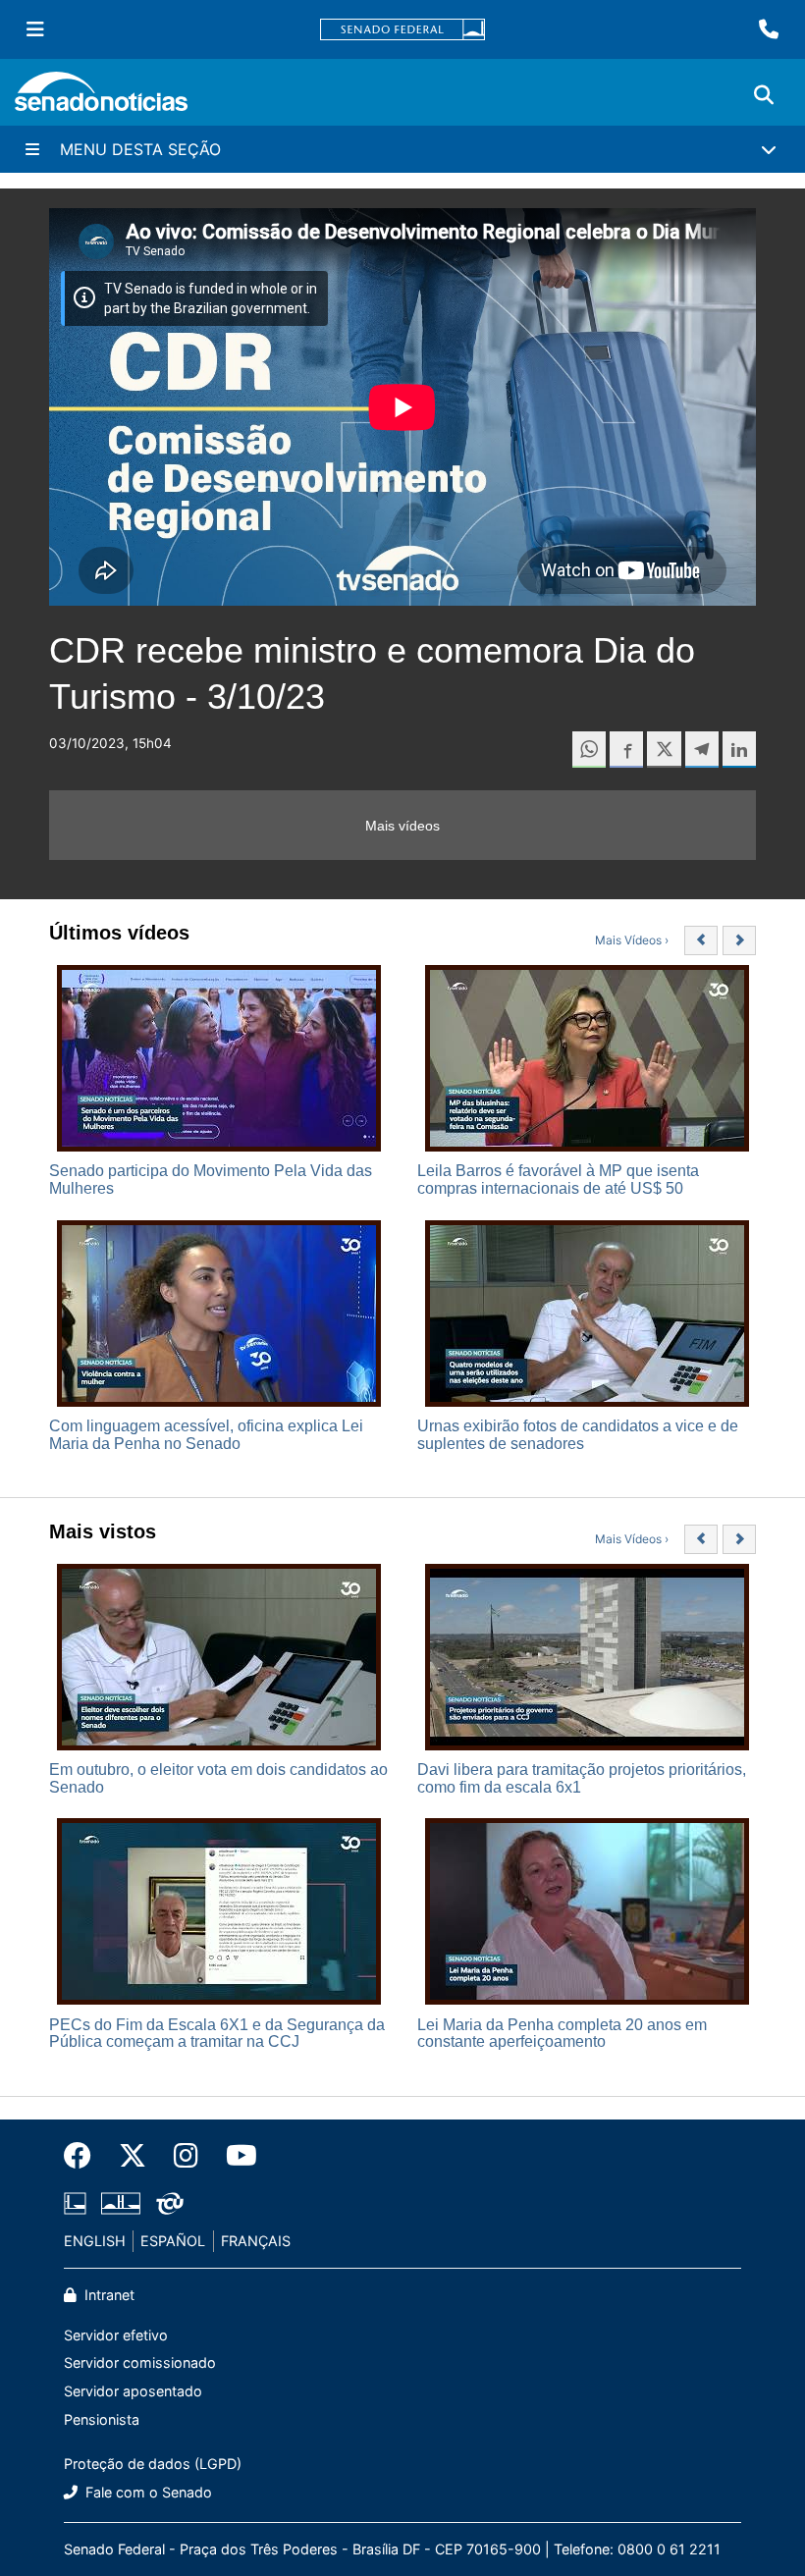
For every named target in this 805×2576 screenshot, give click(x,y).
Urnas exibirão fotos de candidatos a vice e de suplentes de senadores (578, 1435)
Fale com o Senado (147, 2492)
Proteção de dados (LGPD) (153, 2464)
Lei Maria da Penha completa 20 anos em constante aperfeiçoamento (562, 2034)
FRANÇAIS (256, 2241)
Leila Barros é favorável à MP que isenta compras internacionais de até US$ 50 (558, 1180)
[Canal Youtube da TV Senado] (235, 2156)
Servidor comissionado (140, 2362)
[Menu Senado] (35, 29)
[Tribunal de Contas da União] (170, 2202)
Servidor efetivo (116, 2335)
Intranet (107, 2295)
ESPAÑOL (173, 2241)
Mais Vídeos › (632, 940)
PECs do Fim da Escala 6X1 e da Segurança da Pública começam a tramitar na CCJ (217, 2034)
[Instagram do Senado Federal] (186, 2156)
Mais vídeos (402, 826)
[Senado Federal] (402, 30)
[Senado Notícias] (101, 99)
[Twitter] (133, 2156)
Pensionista (102, 2419)
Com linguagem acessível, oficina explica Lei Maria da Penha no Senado (206, 1435)
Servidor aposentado (133, 2391)
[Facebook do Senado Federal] (84, 2156)
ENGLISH (95, 2241)
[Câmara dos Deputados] (75, 2202)
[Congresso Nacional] (121, 2202)
